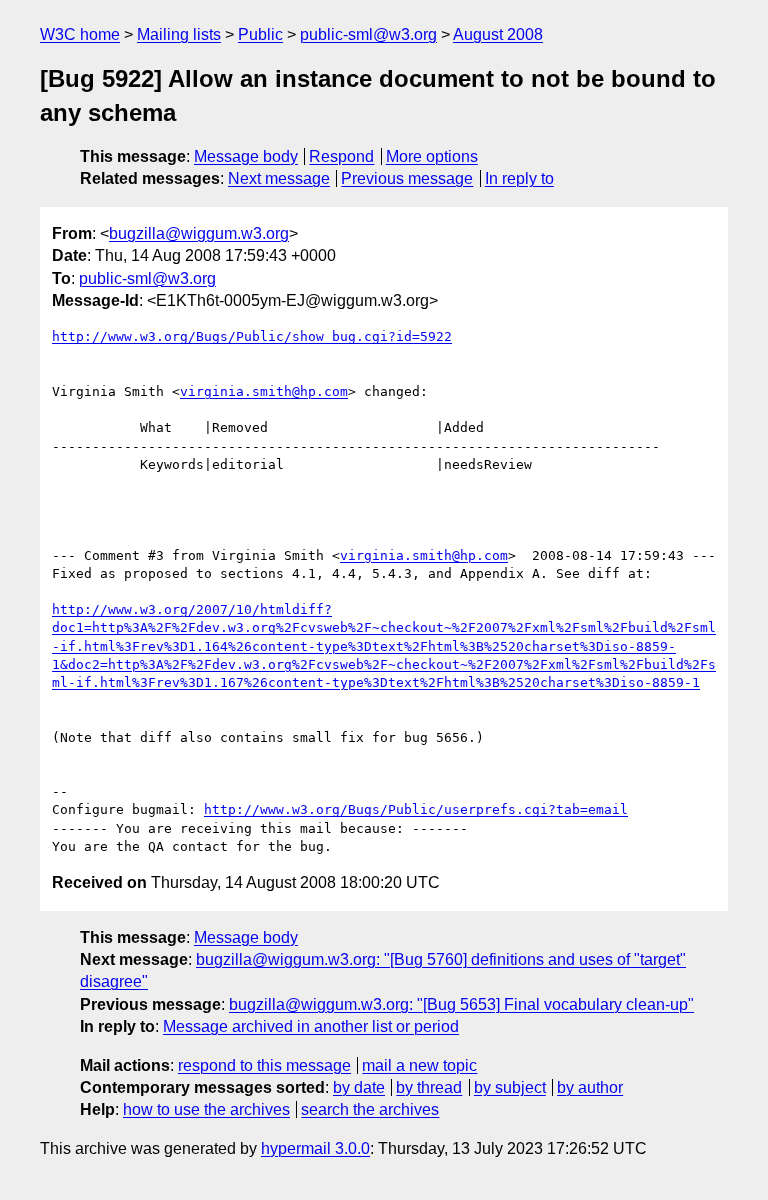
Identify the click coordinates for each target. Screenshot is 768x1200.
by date (359, 1087)
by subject (510, 1087)
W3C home (80, 34)
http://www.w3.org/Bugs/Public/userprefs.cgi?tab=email (416, 809)
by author (590, 1087)
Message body (246, 156)
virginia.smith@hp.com (264, 391)
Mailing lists (179, 34)
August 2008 (498, 34)
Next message (279, 178)
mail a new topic (419, 1065)
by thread (429, 1087)
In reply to (519, 178)
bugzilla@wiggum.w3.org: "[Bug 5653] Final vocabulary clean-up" (461, 1004)
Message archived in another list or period (311, 1026)
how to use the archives (206, 1109)
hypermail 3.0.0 (315, 1148)
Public (260, 34)
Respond (341, 156)
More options (432, 156)
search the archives (370, 1109)
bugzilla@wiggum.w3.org (199, 233)
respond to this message (264, 1065)
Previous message (407, 178)
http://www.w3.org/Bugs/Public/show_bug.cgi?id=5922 (252, 336)
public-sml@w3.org (368, 34)
